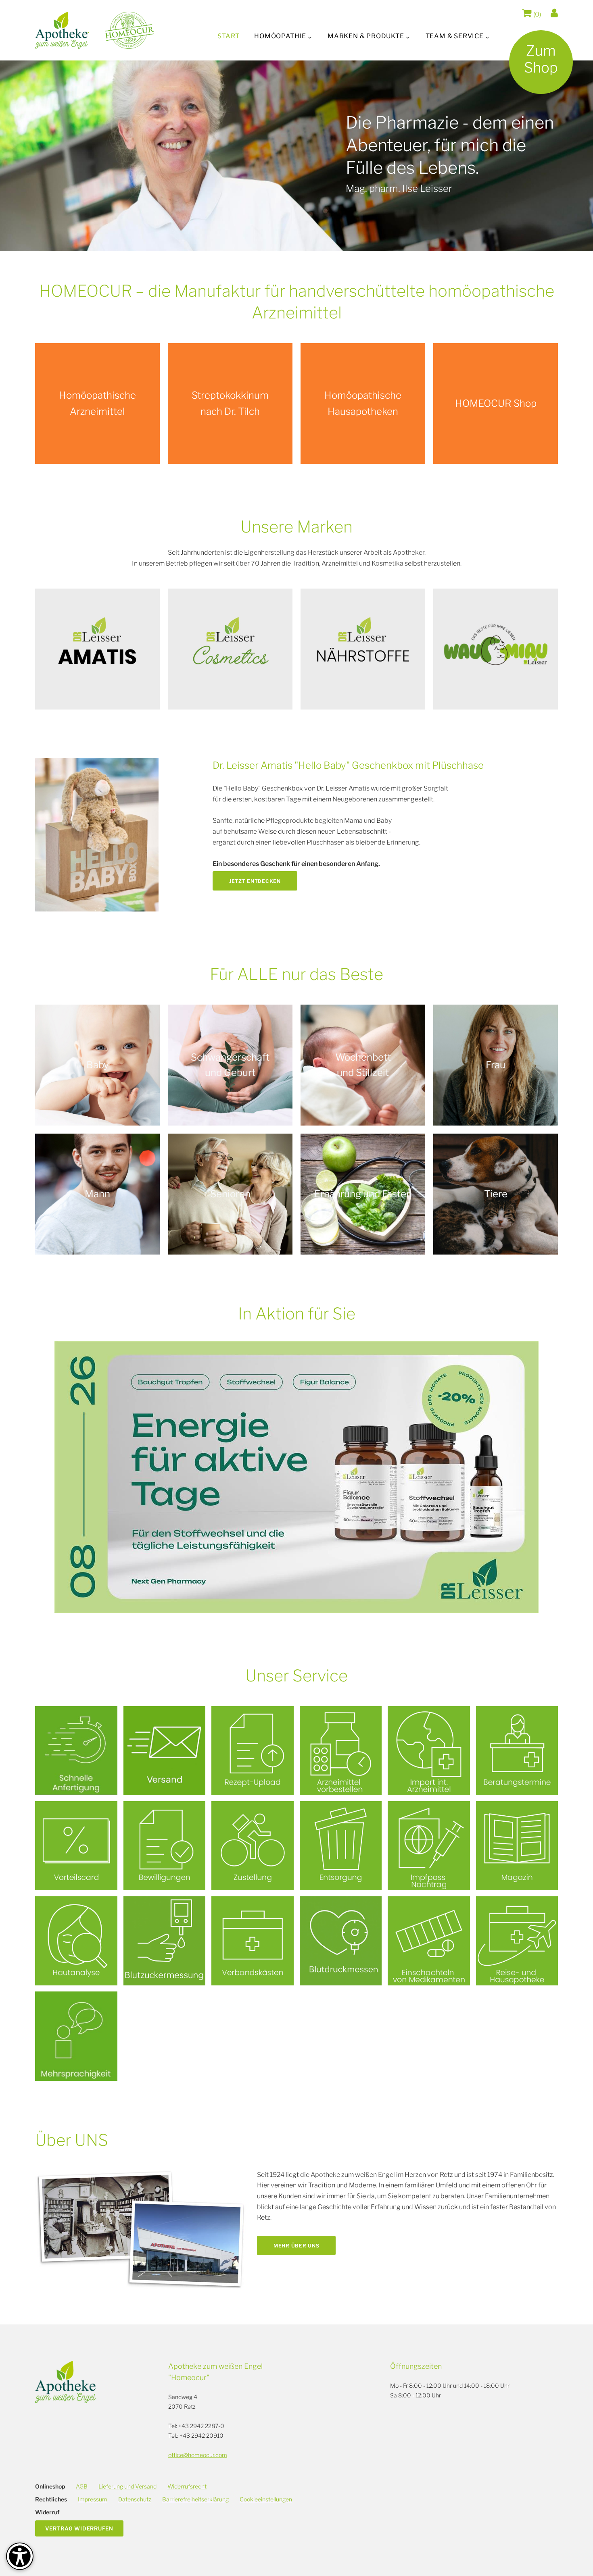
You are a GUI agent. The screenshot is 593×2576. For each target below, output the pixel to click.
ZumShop (541, 59)
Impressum (93, 2499)
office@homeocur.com (198, 2455)
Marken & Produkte (366, 36)
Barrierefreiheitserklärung (195, 2499)
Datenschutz (135, 2499)
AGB (82, 2486)
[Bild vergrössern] (97, 835)
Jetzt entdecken (255, 881)
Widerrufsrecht (187, 2486)
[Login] (554, 13)
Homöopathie (280, 36)
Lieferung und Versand (127, 2486)
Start (229, 36)
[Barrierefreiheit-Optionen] (20, 2556)
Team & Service (455, 36)
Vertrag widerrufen (79, 2528)
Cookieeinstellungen (266, 2499)
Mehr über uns (296, 2246)
